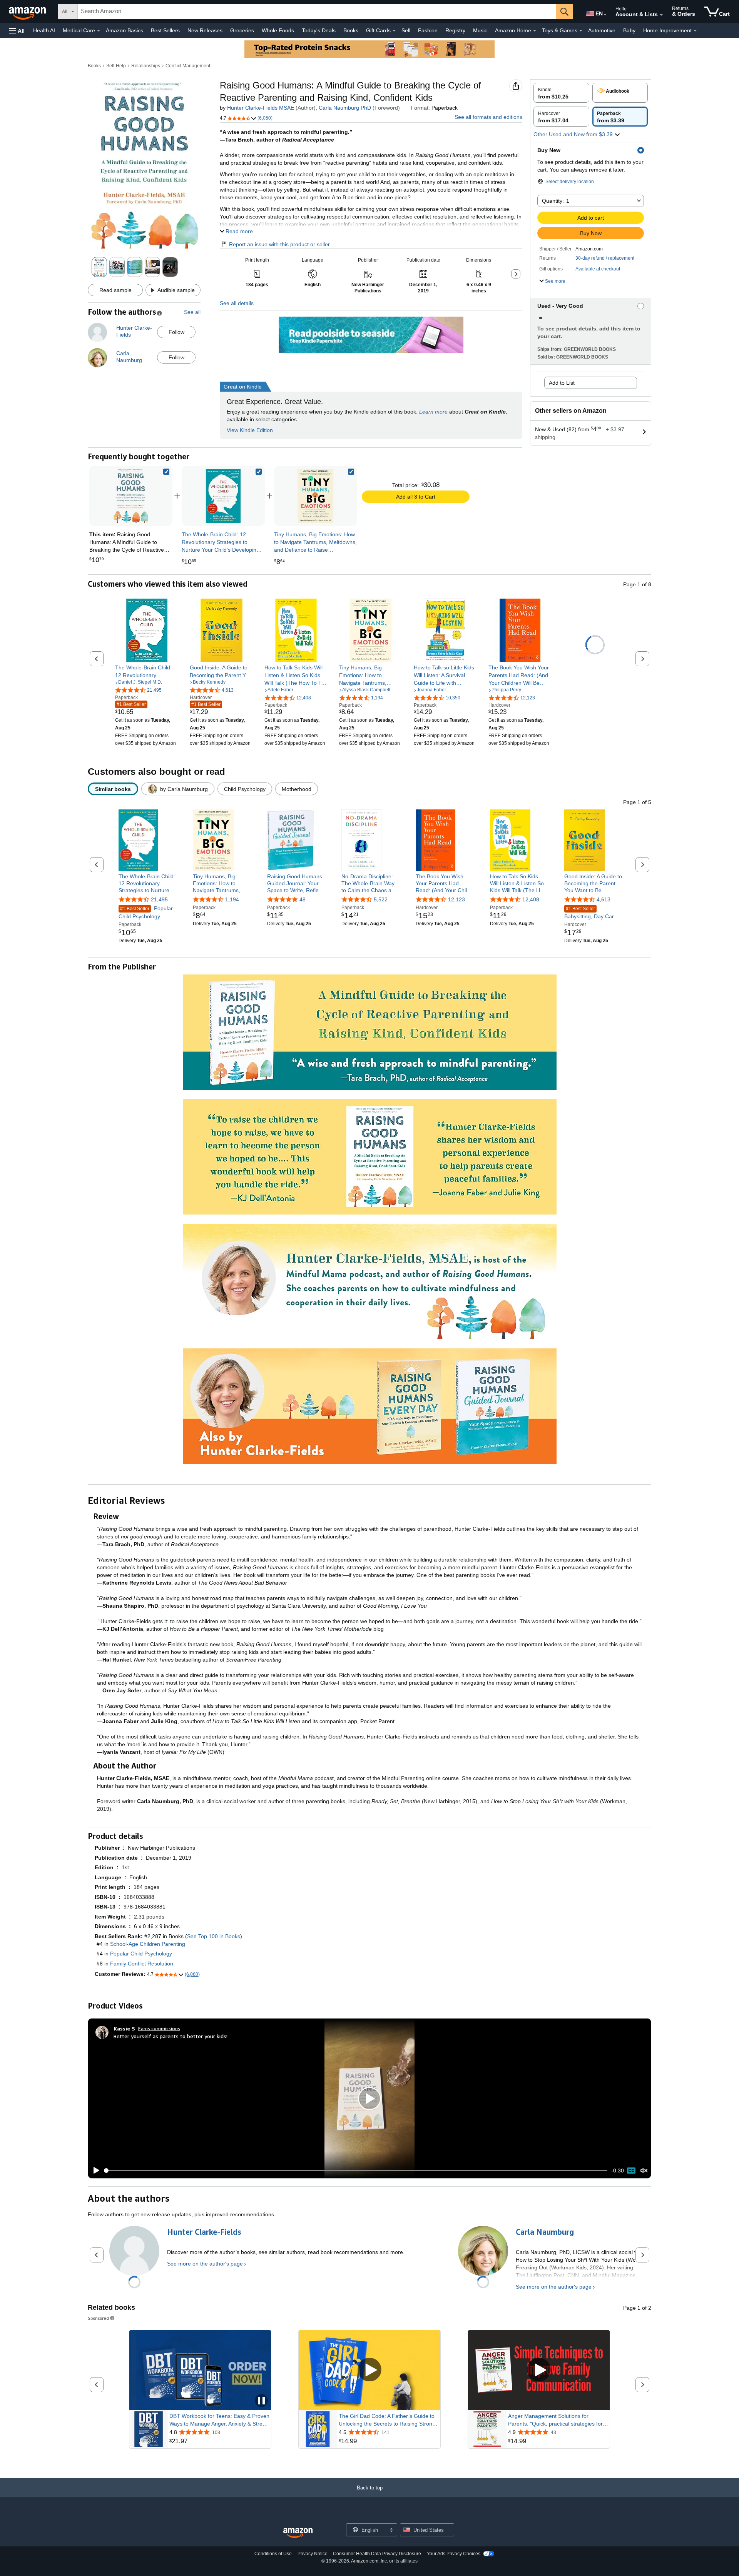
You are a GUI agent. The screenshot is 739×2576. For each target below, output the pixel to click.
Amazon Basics (125, 30)
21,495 (159, 900)
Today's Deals (319, 30)
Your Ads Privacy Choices (454, 2554)
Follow (176, 332)
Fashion (428, 30)
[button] (17, 31)
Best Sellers (165, 30)
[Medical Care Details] (99, 31)
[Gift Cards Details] (394, 31)
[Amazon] (28, 12)
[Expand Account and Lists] (661, 15)
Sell (406, 30)
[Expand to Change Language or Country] (605, 15)
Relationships (146, 66)
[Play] (94, 2171)
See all (192, 312)
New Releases (205, 30)
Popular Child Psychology (146, 913)
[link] (223, 496)
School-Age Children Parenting (148, 1944)
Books (351, 30)
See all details (237, 303)
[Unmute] (644, 2171)
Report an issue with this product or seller (279, 244)
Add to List (562, 383)
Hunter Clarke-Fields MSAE (261, 108)
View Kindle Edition (250, 430)
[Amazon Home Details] (535, 31)
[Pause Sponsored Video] (261, 2401)
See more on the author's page (205, 2264)
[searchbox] (317, 12)
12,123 (456, 900)
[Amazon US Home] (298, 2533)
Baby (629, 30)
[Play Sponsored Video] (369, 2370)
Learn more (433, 412)
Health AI (44, 30)
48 (303, 900)
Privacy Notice (313, 2554)
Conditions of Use (273, 2554)
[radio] (561, 93)
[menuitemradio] (631, 2171)
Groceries (242, 30)
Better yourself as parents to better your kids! (171, 2036)
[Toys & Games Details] (581, 31)
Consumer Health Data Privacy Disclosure (377, 2554)
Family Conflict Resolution (142, 1964)
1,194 (232, 900)
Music (480, 30)
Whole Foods (278, 30)
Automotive (602, 30)
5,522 (381, 900)
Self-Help (116, 66)
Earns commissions (159, 2028)
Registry (455, 30)
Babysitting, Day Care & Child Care (593, 913)
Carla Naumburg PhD (345, 108)
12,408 (531, 900)
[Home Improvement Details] (695, 31)
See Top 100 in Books (214, 1936)
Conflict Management (188, 66)
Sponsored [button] (98, 2318)
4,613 (604, 900)
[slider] (356, 2171)
